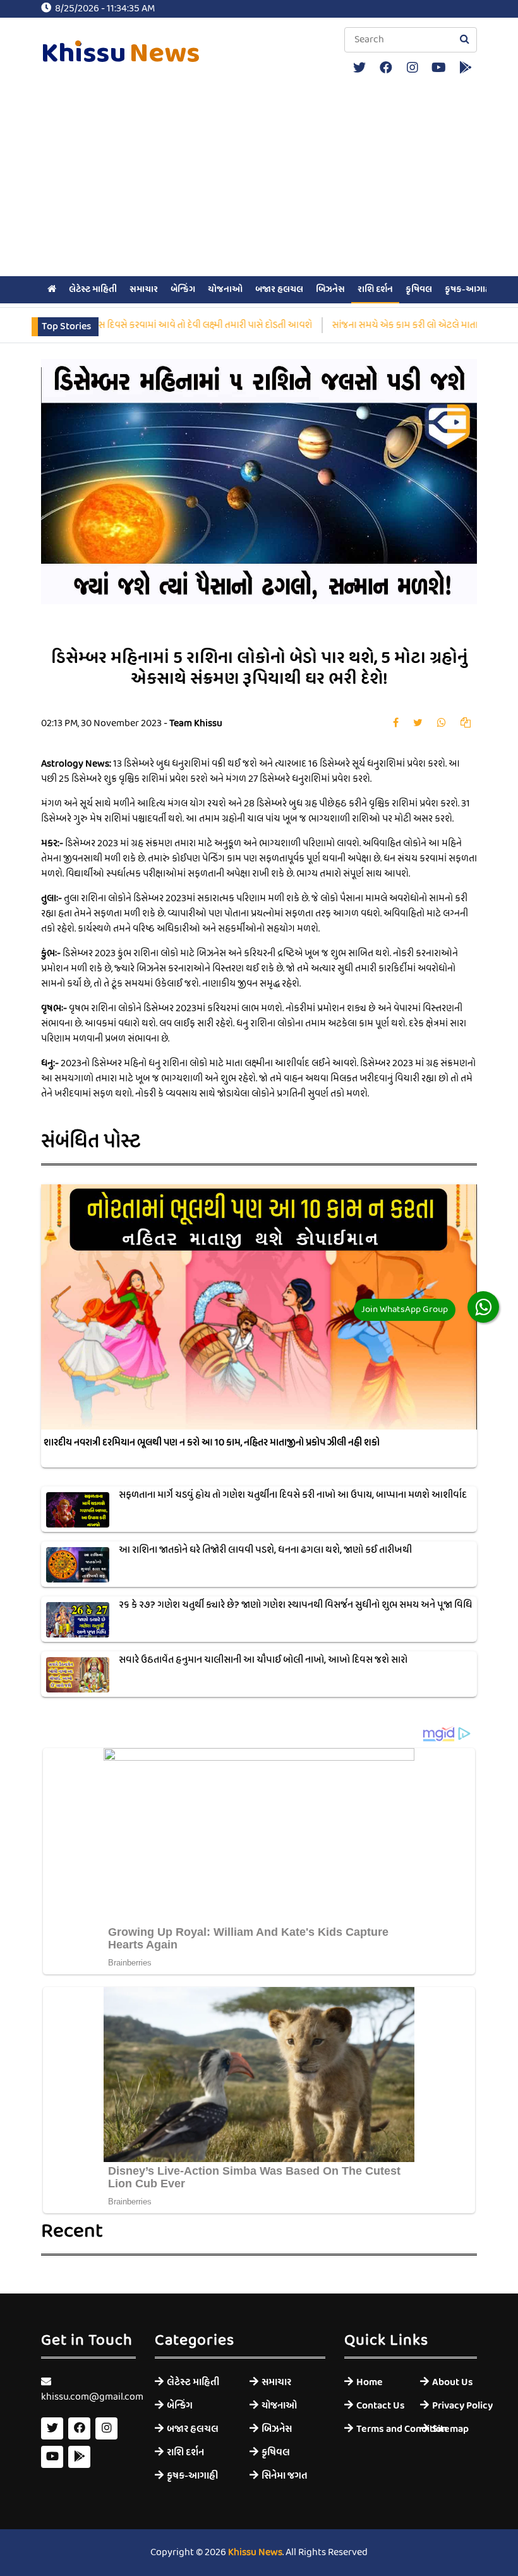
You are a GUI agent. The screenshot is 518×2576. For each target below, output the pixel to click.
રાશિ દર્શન (375, 289)
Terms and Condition (379, 2429)
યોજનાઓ (225, 289)
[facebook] (386, 68)
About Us (453, 2382)
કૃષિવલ (419, 289)
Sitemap (450, 2429)
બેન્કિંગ (183, 289)
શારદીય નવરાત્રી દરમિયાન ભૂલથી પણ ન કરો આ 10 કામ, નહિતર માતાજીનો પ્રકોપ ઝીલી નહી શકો (212, 1443)
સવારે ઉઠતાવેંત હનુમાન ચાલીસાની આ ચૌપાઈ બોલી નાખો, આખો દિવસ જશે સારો (263, 1660)
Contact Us (379, 2406)
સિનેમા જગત (285, 2476)
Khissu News (255, 2553)
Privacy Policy (455, 2406)
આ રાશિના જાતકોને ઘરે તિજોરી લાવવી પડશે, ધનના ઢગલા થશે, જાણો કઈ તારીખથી (265, 1550)
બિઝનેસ (330, 289)
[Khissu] (465, 68)
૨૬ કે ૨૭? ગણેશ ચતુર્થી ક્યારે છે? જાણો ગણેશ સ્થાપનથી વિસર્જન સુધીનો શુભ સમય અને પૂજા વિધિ (296, 1605)
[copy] (466, 724)
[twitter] (359, 68)
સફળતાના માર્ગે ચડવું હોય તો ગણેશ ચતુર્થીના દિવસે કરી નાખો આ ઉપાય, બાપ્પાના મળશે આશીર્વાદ (293, 1495)
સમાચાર (144, 289)
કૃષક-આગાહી (469, 289)
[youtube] (439, 68)
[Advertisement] (259, 178)
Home (370, 2382)
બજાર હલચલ (279, 289)
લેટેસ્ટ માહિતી (93, 289)
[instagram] (412, 68)
